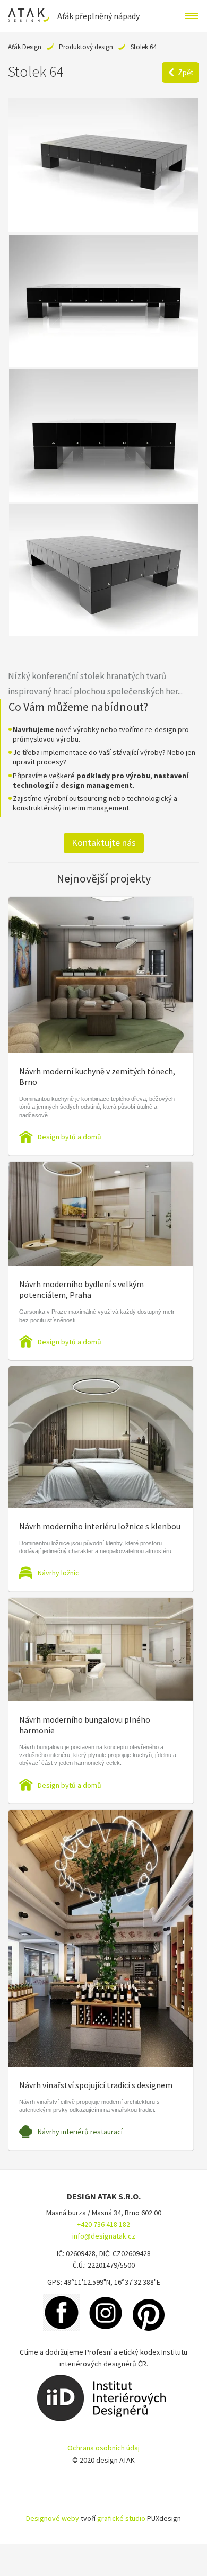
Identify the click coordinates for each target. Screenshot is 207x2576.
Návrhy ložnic (58, 1573)
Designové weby (53, 2518)
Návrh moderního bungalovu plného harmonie (85, 1725)
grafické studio (121, 2518)
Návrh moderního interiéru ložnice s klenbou (100, 1526)
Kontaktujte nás (104, 843)
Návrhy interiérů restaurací (80, 2132)
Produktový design (86, 47)
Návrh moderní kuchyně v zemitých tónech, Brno (97, 1076)
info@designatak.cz (104, 2236)
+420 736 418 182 (103, 2224)
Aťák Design (25, 47)
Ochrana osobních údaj (103, 2448)
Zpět (186, 72)
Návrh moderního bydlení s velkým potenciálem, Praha (81, 1289)
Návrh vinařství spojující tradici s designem (96, 2085)
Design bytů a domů (70, 1137)
